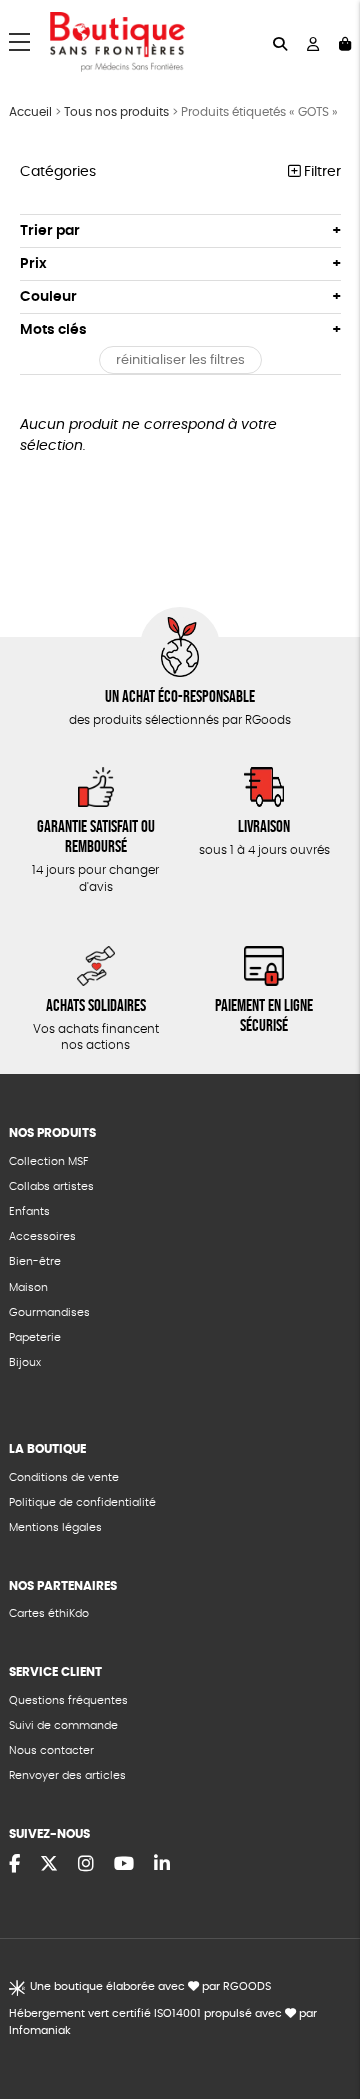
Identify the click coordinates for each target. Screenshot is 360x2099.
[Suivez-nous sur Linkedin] (162, 1865)
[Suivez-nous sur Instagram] (86, 1865)
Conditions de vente (64, 1477)
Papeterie (35, 1337)
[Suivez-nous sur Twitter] (49, 1865)
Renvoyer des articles (67, 1775)
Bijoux (25, 1362)
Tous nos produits (116, 112)
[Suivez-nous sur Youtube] (124, 1865)
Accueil (30, 112)
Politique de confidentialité (82, 1502)
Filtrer (320, 172)
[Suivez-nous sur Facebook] (14, 1865)
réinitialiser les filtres (180, 360)
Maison (28, 1287)
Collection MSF (48, 1161)
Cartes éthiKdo (49, 1613)
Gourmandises (49, 1312)
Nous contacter (51, 1750)
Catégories (58, 172)
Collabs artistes (51, 1186)
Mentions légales (55, 1527)
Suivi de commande (63, 1725)
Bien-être (35, 1261)
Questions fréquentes (68, 1700)
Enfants (29, 1211)
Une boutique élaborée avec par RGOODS (150, 1986)
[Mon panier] (345, 42)
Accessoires (42, 1236)
